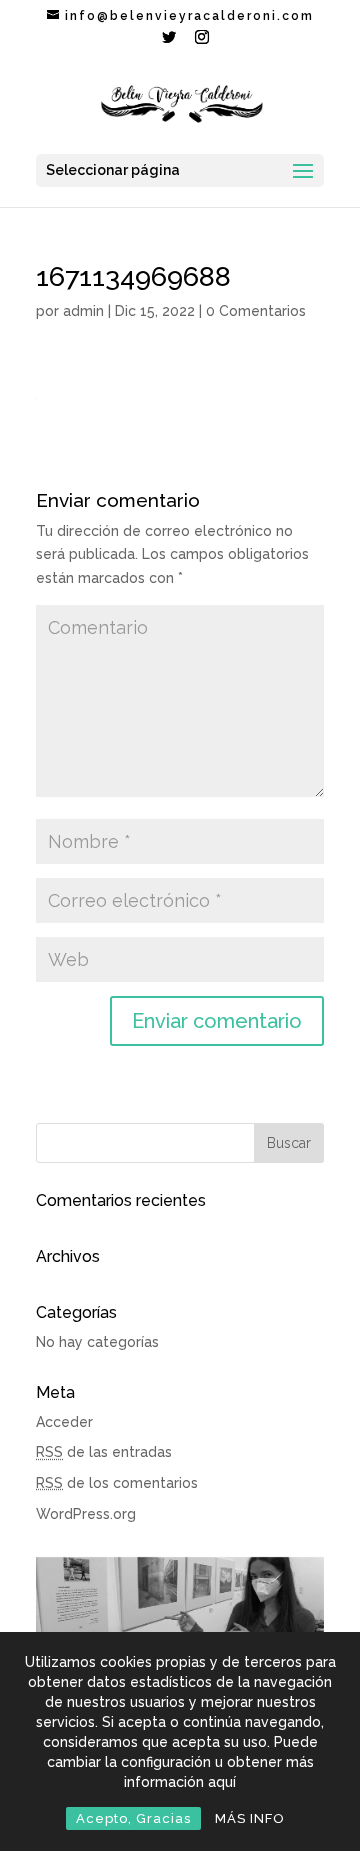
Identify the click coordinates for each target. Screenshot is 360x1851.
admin (83, 311)
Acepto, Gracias (133, 1818)
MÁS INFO (250, 1818)
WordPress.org (86, 1514)
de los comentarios (117, 1483)
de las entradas (104, 1452)
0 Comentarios (256, 311)
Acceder (64, 1422)
